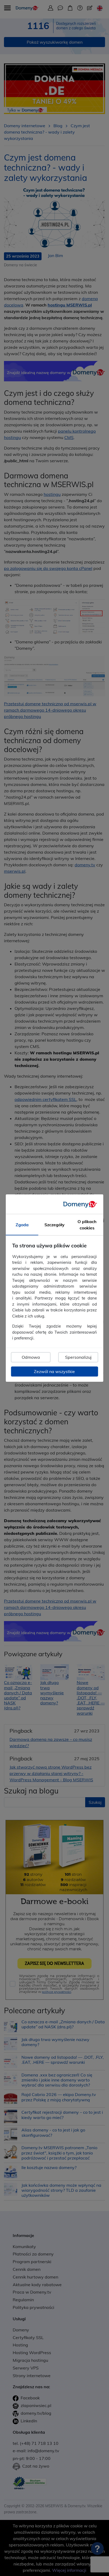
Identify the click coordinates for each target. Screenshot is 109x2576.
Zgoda (22, 1225)
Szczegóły (54, 1225)
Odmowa (31, 1357)
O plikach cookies (87, 1225)
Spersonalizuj (78, 1357)
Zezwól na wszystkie (54, 1371)
